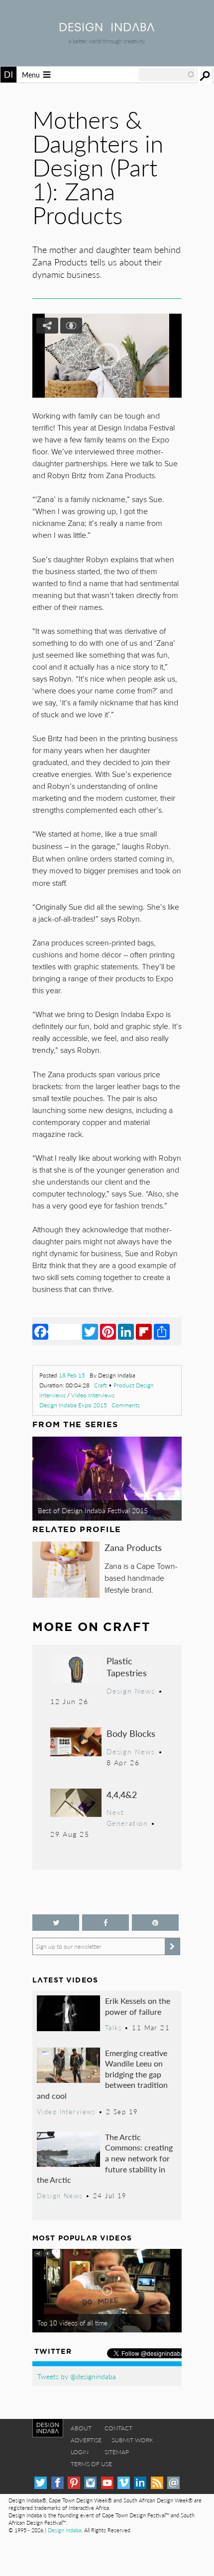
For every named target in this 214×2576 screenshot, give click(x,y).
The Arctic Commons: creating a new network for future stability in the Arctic (105, 2158)
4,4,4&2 (122, 1794)
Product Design (134, 1385)
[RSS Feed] (157, 2483)
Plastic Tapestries (127, 1667)
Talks (113, 2028)
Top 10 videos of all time (72, 2323)
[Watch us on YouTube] (107, 2483)
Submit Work (132, 2440)
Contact (118, 2428)
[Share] (162, 1331)
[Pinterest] (108, 1331)
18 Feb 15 (72, 1375)
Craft (101, 1385)
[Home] (107, 28)
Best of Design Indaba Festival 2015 (93, 1510)
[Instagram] (90, 2483)
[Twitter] (90, 1331)
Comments (126, 1405)
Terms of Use (91, 2464)
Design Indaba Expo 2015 (73, 1405)
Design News (131, 1691)
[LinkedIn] (126, 1331)
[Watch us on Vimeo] (124, 2483)
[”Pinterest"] (155, 1923)
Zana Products (133, 1547)
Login (80, 2452)
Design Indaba (64, 2530)
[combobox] (167, 75)
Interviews (53, 1395)
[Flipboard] (144, 1331)
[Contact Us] (173, 2483)
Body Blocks (131, 1733)
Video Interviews (93, 1395)
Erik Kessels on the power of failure (138, 2006)
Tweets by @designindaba (77, 2376)
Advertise (86, 2440)
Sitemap (117, 2452)
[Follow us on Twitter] (56, 1923)
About (81, 2428)
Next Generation (127, 1817)
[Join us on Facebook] (106, 1923)
